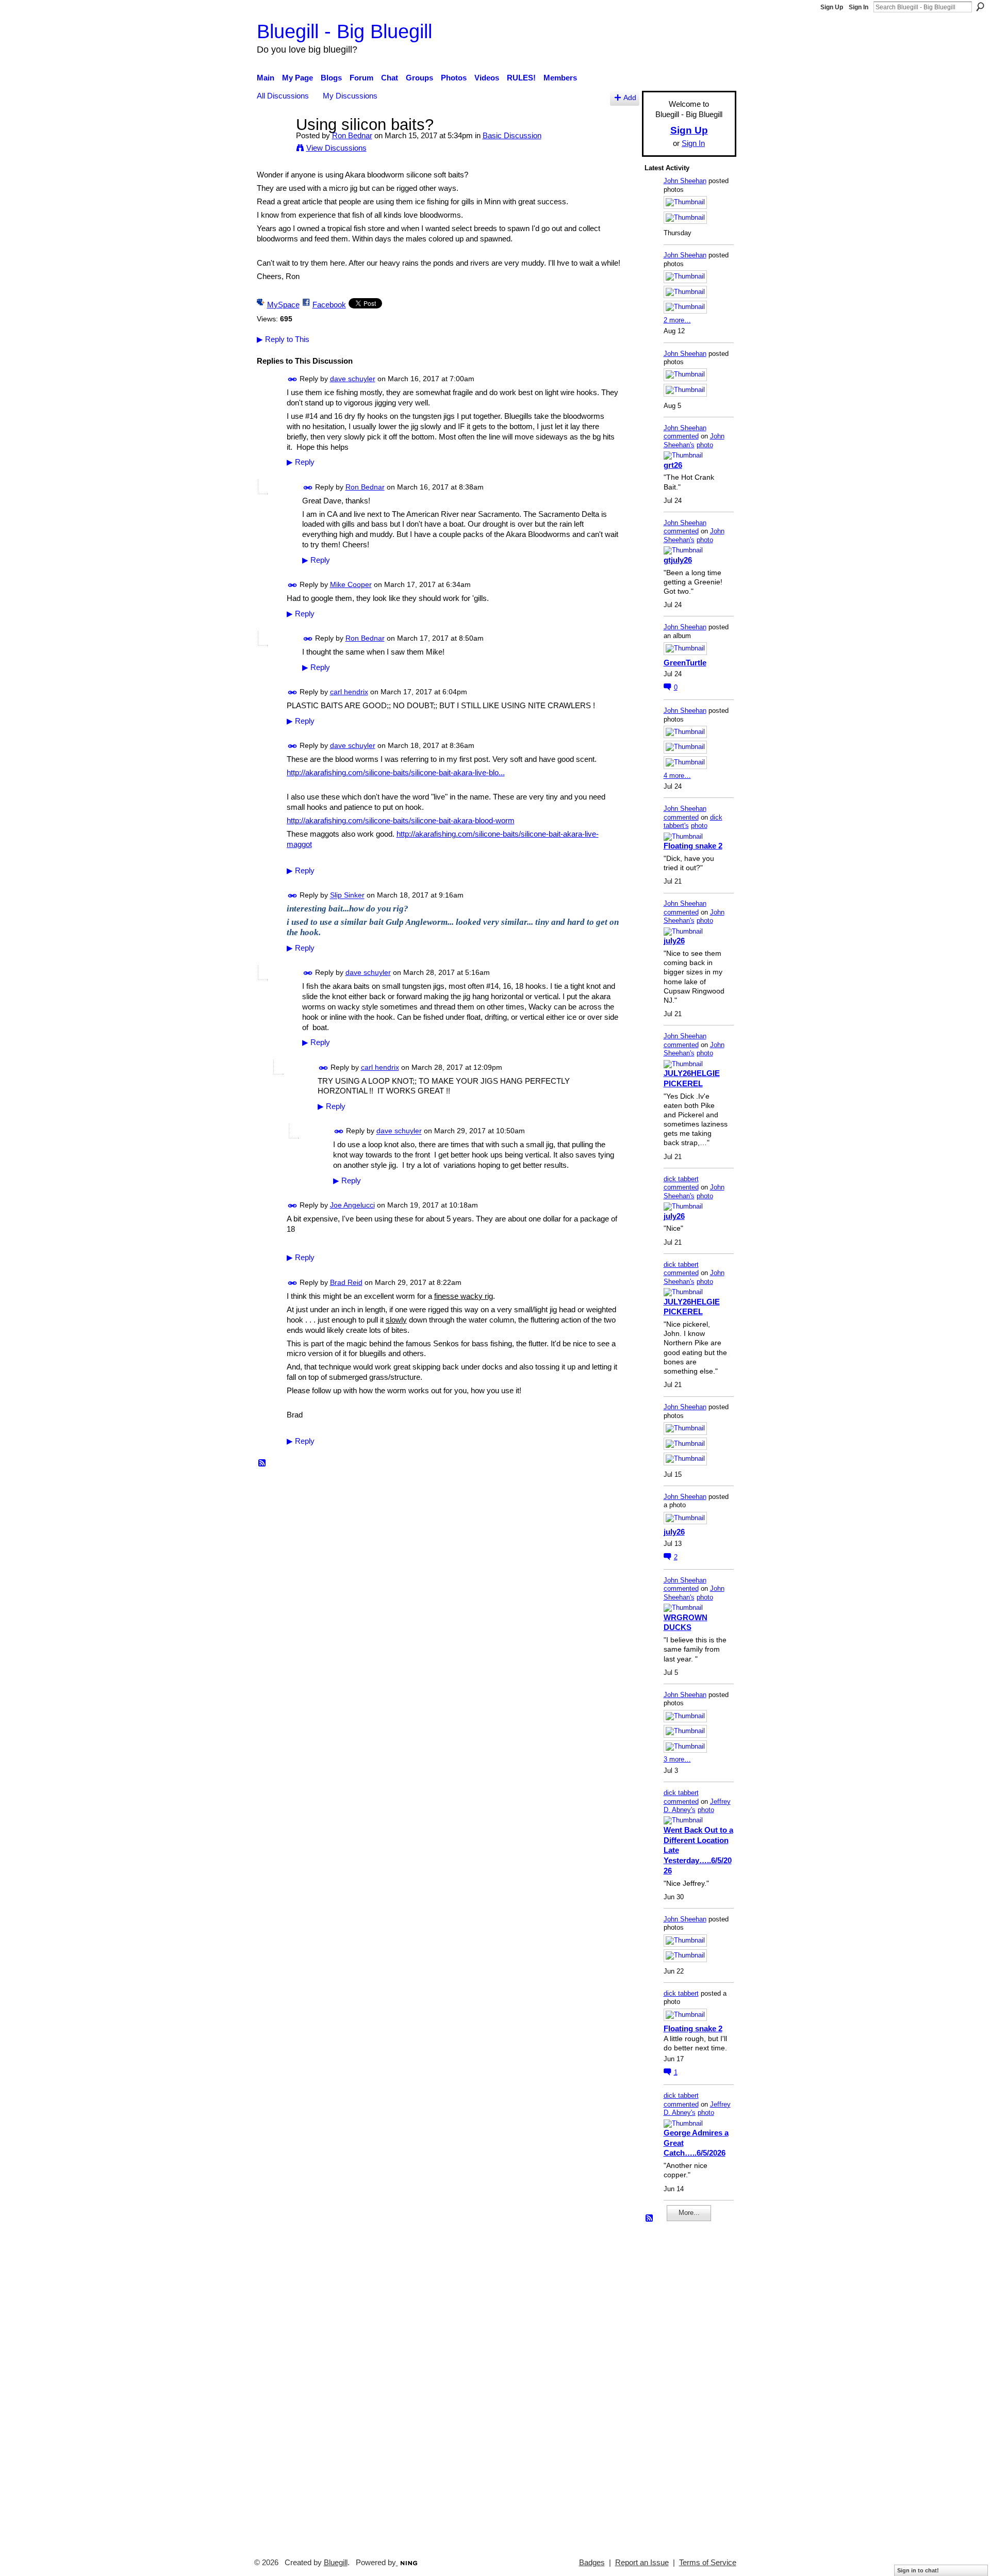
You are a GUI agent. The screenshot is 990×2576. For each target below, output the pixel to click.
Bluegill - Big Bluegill (344, 31)
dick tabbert (681, 1179)
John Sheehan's (694, 441)
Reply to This (283, 339)
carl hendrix (349, 692)
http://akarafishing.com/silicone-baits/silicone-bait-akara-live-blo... (396, 772)
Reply (301, 462)
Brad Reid (346, 1282)
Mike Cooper (351, 584)
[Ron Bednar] (273, 144)
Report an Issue (642, 2563)
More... (689, 2213)
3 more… (677, 1759)
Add (630, 98)
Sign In (859, 7)
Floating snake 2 (693, 846)
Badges (592, 2563)
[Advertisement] (675, 2385)
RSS (262, 1463)
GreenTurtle (685, 663)
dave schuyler (353, 379)
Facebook (329, 305)
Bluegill (336, 2563)
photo (705, 445)
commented (681, 436)
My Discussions (350, 96)
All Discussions (283, 96)
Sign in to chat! (918, 2570)
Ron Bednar (352, 135)
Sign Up (832, 7)
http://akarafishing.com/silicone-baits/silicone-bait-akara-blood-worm (401, 820)
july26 (674, 941)
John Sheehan (685, 181)
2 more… (677, 320)
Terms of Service (708, 2563)
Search (980, 7)
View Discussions (336, 148)
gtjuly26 (678, 560)
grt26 (673, 465)
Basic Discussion (512, 135)
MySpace (283, 305)
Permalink (293, 379)
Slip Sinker (347, 895)
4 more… (677, 776)
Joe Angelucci (352, 1205)
